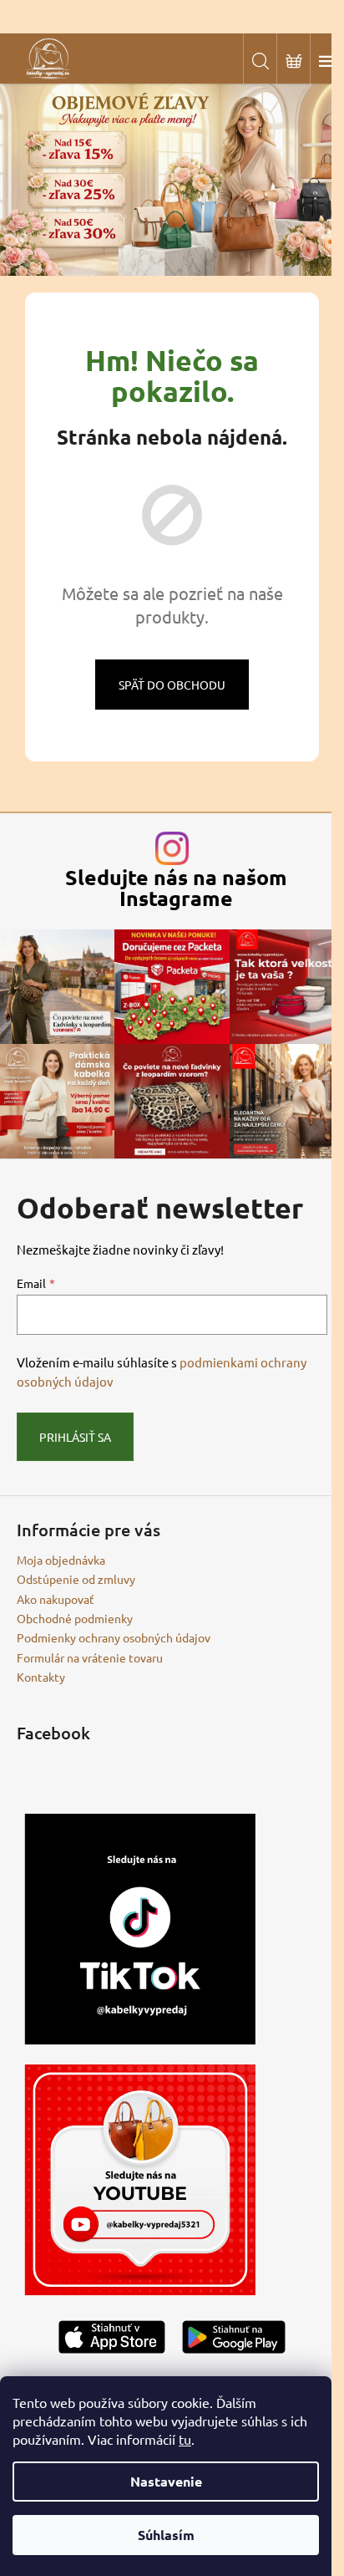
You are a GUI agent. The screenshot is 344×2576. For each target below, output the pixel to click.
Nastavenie (166, 2481)
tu (185, 2439)
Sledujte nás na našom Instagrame (176, 888)
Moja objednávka (61, 1560)
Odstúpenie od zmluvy (76, 1579)
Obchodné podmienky (75, 1618)
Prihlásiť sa (75, 1437)
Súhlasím (166, 2535)
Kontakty (41, 1677)
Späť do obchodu (172, 685)
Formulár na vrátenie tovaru (90, 1657)
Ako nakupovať (56, 1599)
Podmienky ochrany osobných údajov (114, 1637)
